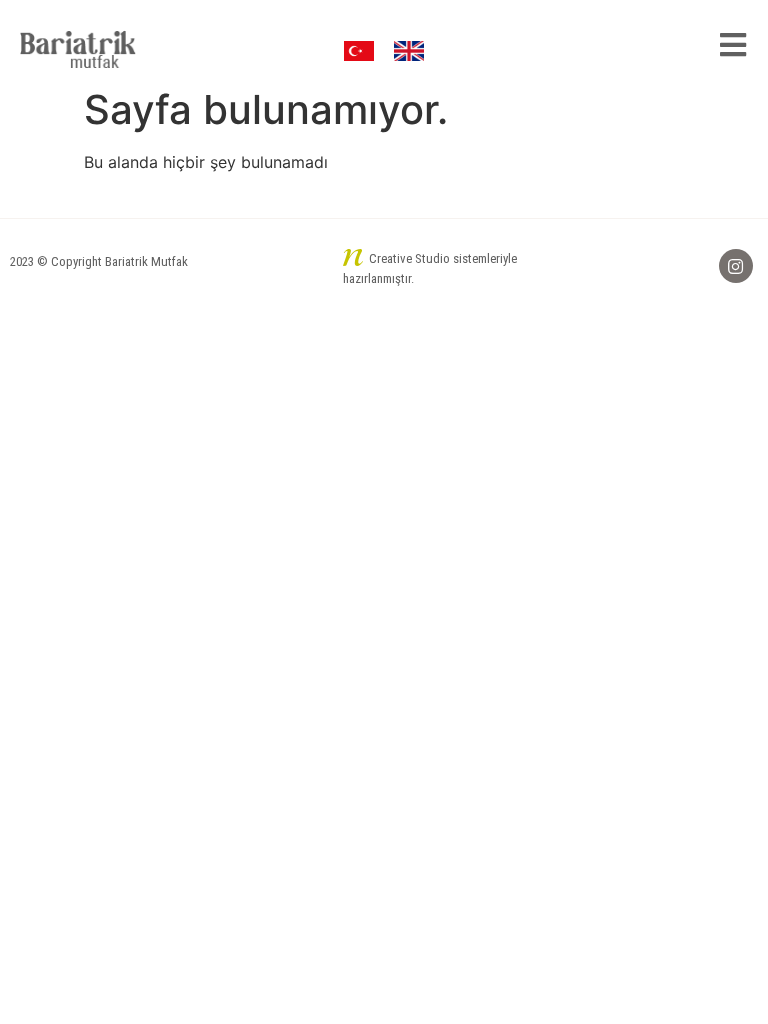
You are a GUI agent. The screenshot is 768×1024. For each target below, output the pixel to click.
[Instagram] (736, 266)
